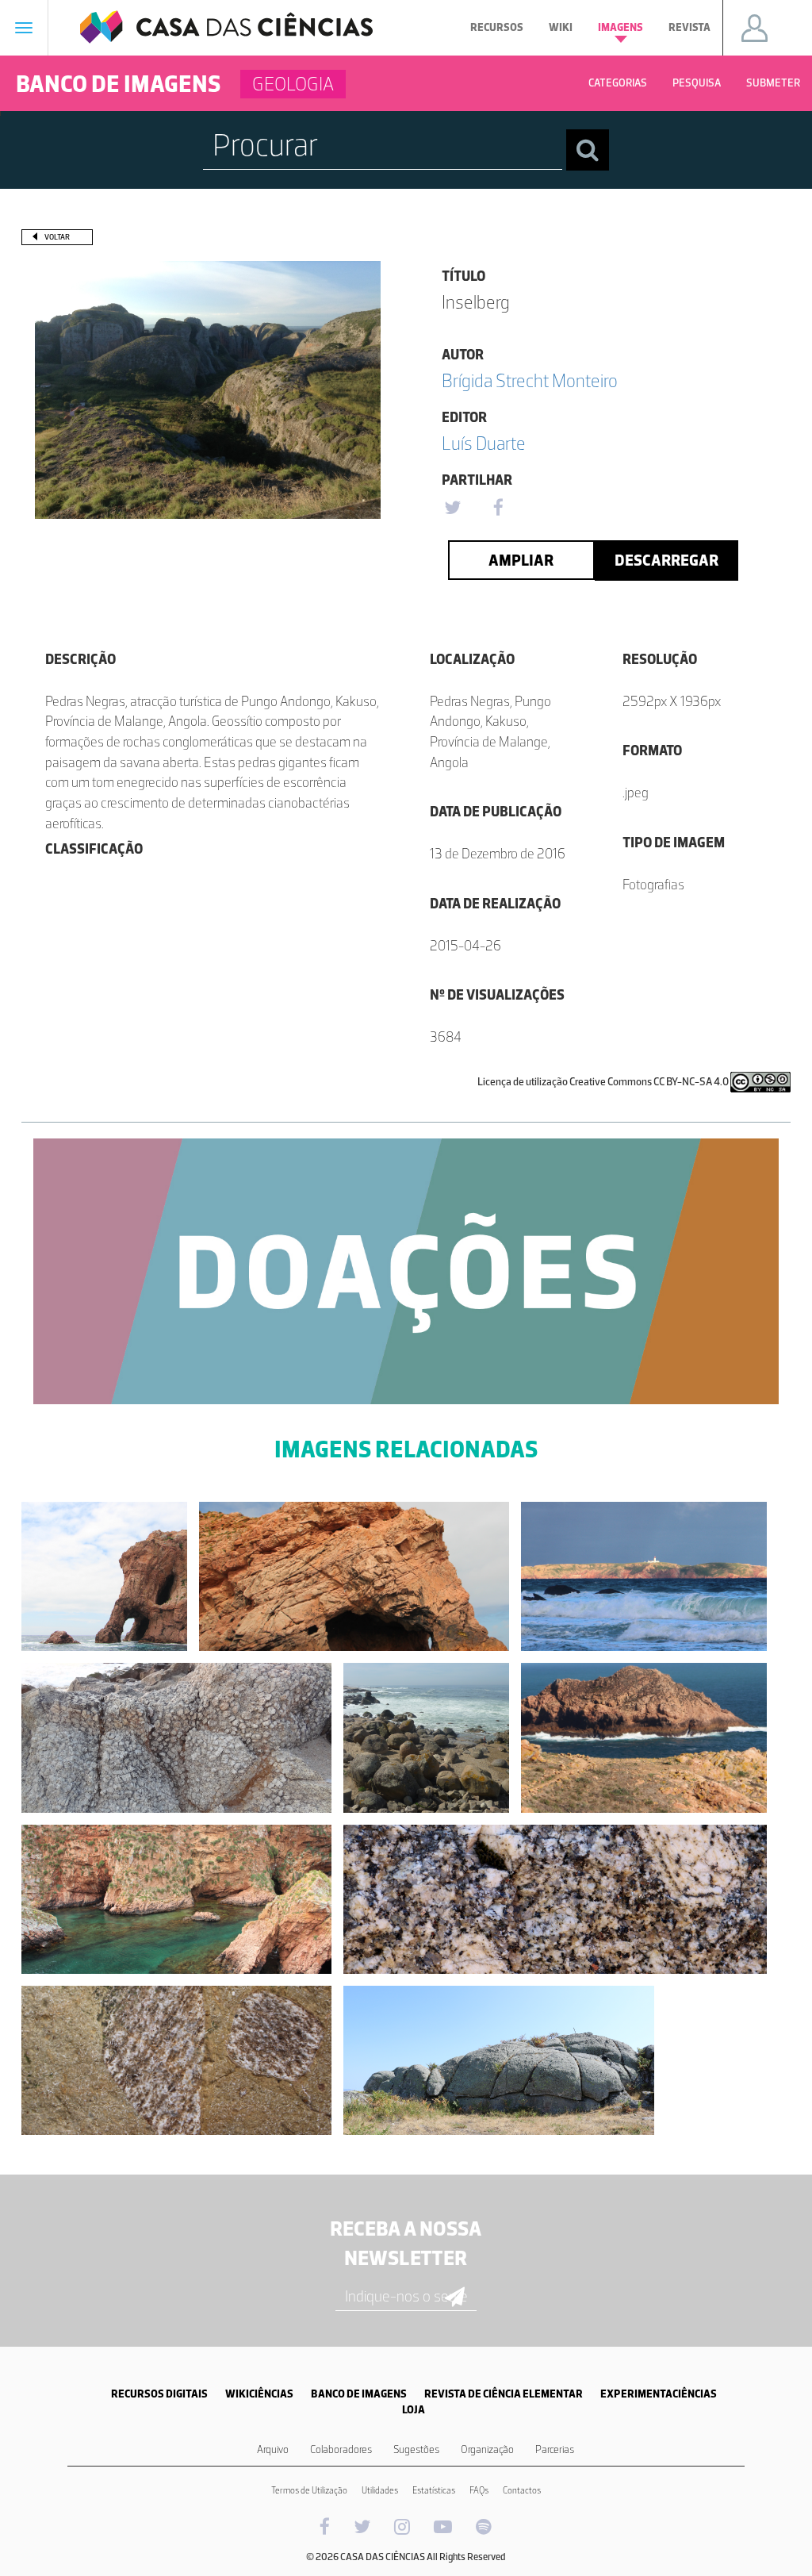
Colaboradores (341, 2449)
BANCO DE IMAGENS (359, 2394)
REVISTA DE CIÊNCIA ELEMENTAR (504, 2394)
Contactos (522, 2490)
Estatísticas (434, 2490)
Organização (487, 2449)
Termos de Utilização (309, 2490)
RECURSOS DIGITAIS (159, 2394)
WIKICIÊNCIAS (259, 2394)
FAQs (479, 2490)
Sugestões (416, 2449)
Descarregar (666, 560)
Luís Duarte (484, 443)
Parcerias (555, 2449)
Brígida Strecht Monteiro (530, 380)
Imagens (620, 27)
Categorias (618, 83)
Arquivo (273, 2449)
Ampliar (521, 560)
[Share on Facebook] (498, 509)
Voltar (57, 237)
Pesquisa (697, 83)
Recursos (497, 27)
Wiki (561, 27)
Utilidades (380, 2490)
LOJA (414, 2410)
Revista (689, 27)
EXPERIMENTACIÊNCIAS (659, 2394)
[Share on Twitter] (452, 509)
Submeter (773, 83)
